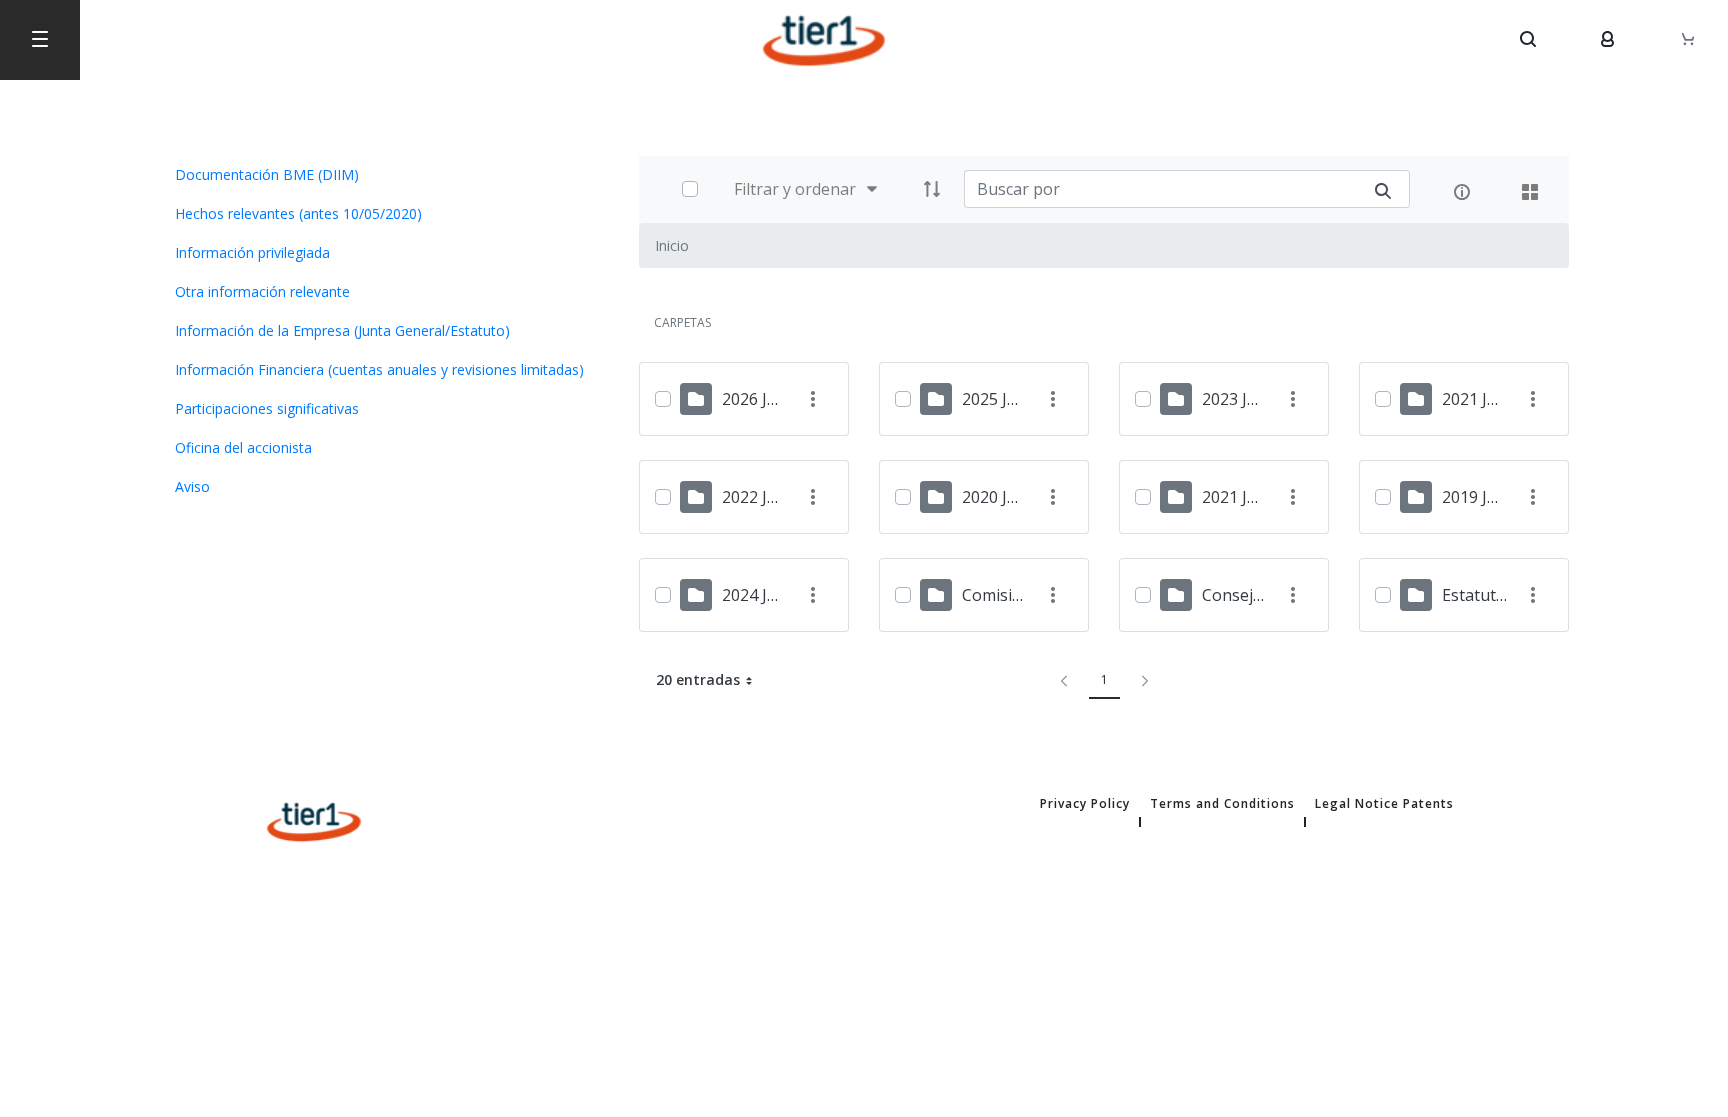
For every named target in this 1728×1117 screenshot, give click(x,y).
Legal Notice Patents (1384, 804)
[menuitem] (384, 174)
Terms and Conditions (1222, 804)
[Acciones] (812, 399)
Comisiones (1005, 595)
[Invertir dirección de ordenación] (932, 189)
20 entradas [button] (712, 682)
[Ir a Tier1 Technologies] (824, 40)
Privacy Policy (1085, 804)
